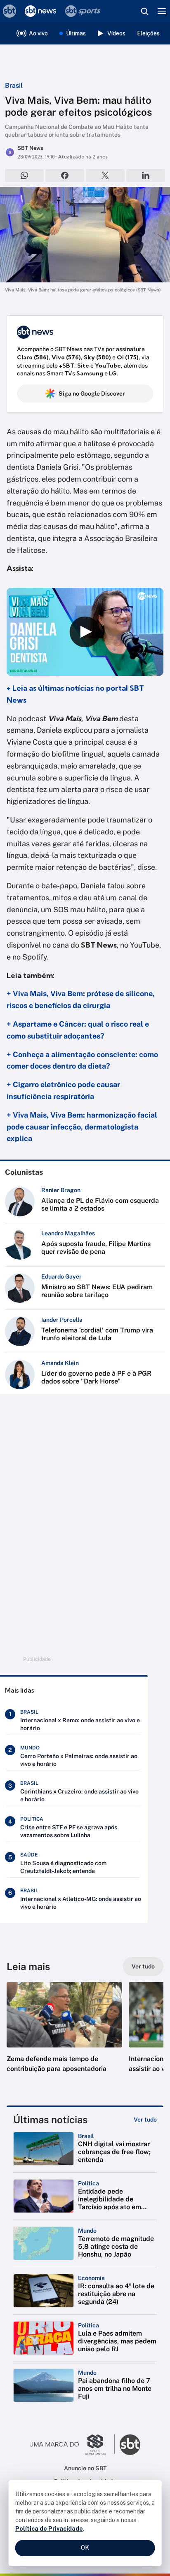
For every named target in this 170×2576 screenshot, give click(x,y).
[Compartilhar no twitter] (105, 175)
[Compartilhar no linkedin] (146, 175)
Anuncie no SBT (85, 2468)
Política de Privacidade (49, 2529)
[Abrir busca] (144, 11)
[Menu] (162, 11)
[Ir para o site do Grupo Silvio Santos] (72, 2445)
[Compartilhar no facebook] (65, 175)
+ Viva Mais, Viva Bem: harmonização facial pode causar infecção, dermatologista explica (82, 1127)
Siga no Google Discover (92, 394)
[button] (64, 2036)
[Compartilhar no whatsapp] (24, 175)
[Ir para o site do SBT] (130, 2445)
